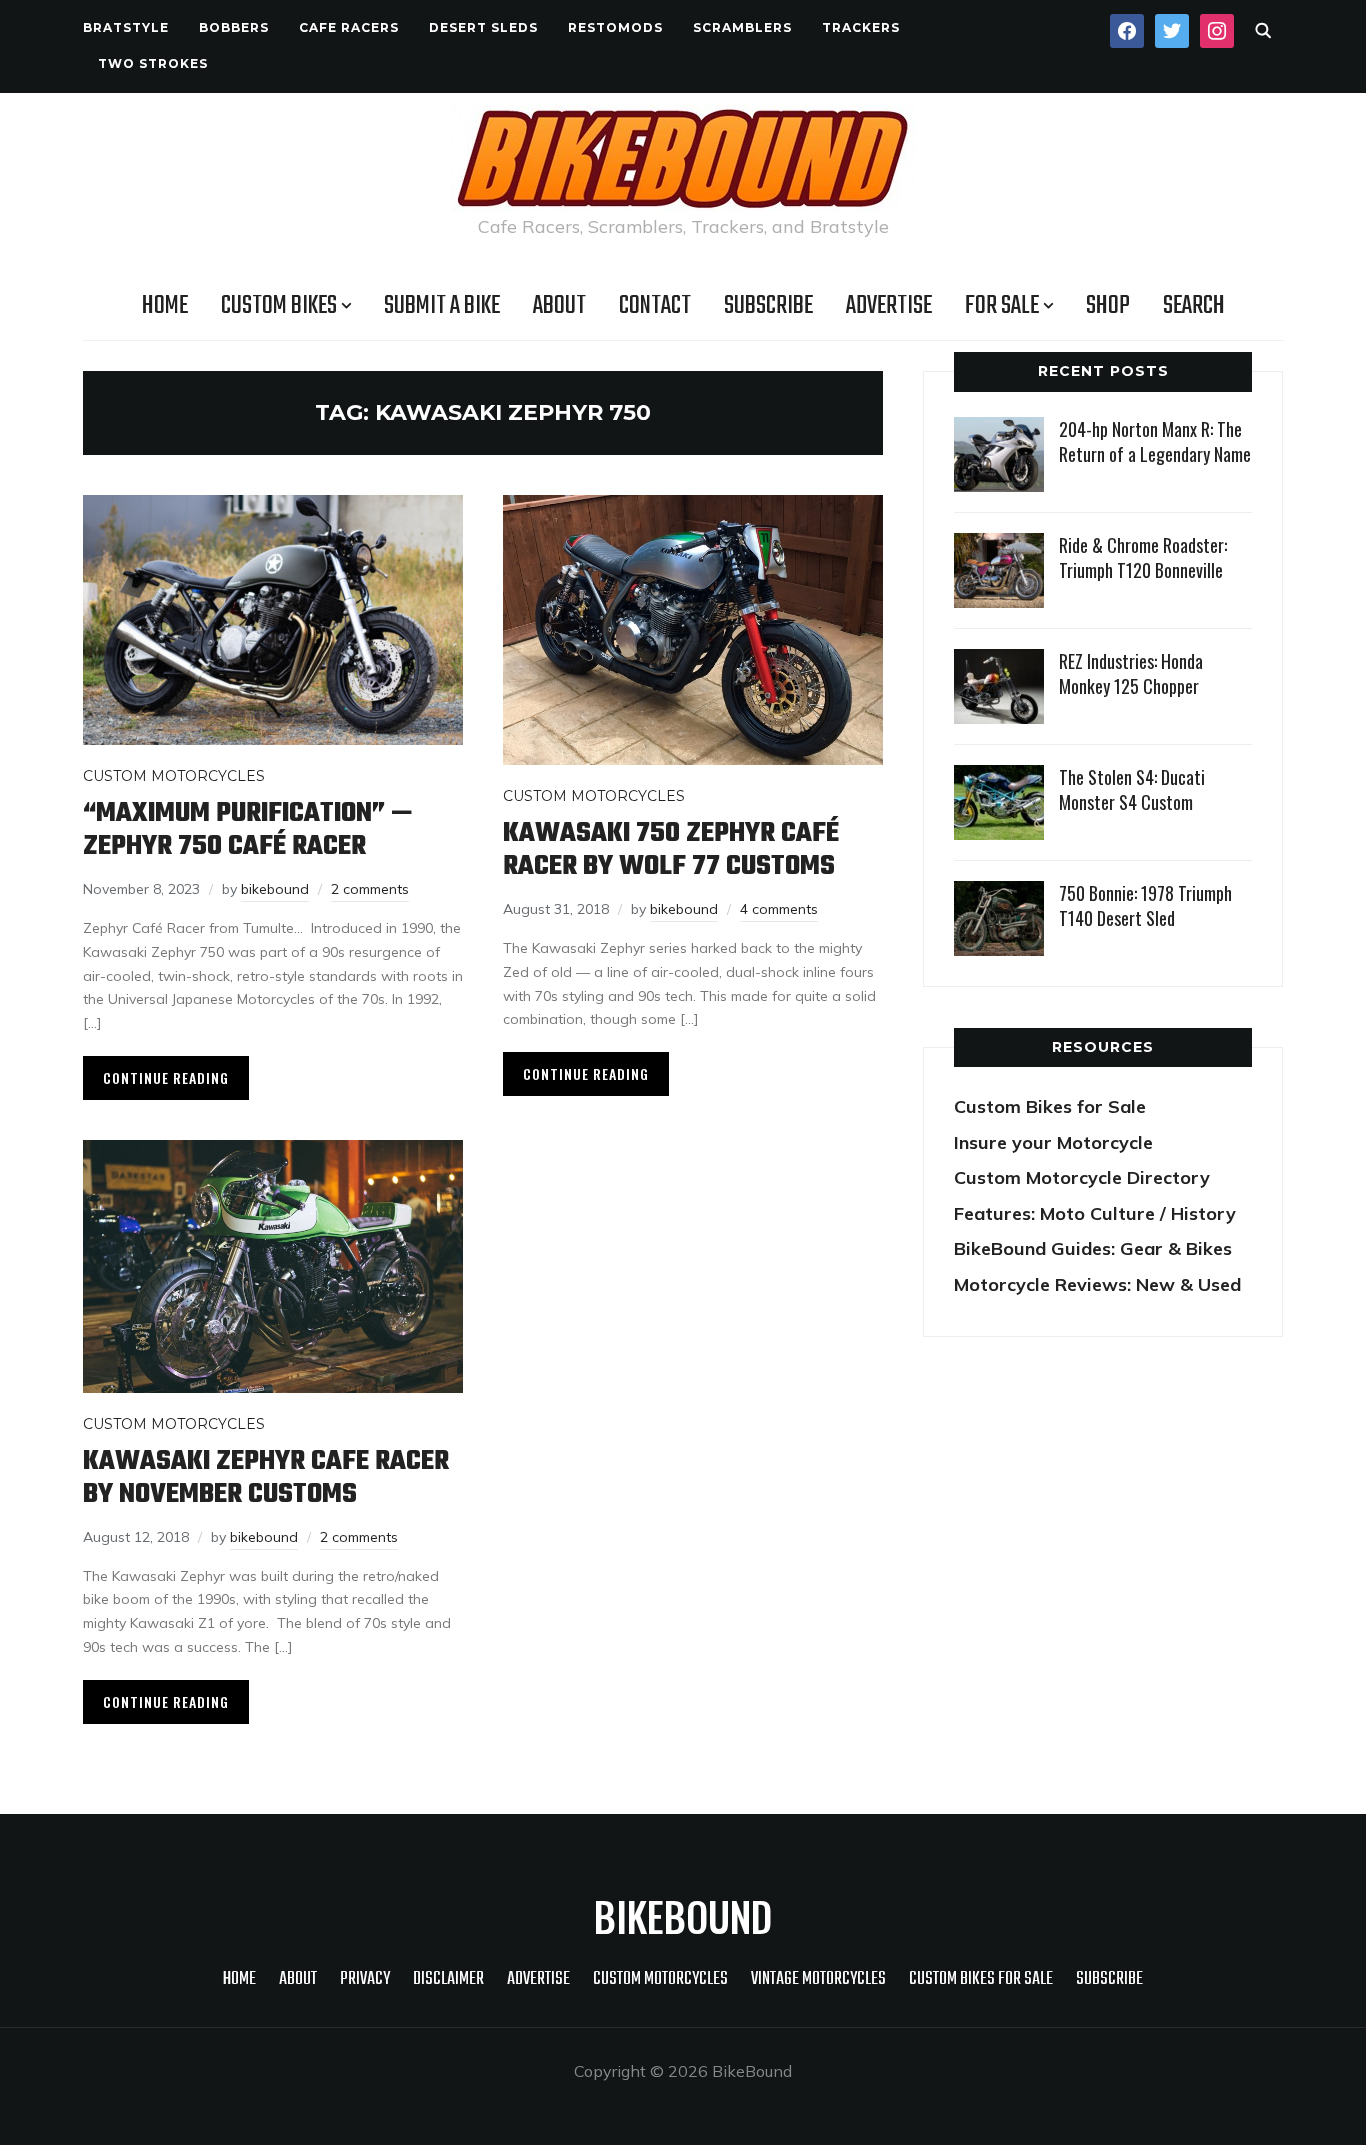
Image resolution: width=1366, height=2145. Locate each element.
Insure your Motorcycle (1053, 1142)
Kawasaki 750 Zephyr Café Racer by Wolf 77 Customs (671, 850)
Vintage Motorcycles (818, 1979)
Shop (1108, 306)
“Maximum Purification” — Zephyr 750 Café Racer (248, 830)
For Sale (1002, 306)
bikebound (275, 889)
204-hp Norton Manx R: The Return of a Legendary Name (1155, 441)
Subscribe (768, 306)
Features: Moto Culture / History (1095, 1213)
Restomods (615, 27)
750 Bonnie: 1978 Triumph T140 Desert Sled (1145, 905)
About (559, 306)
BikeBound (683, 1916)
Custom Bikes (279, 306)
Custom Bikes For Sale (981, 1979)
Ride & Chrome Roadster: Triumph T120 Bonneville (1143, 557)
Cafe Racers (349, 27)
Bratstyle (126, 27)
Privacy (365, 1979)
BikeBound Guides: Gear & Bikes (1093, 1248)
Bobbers (234, 27)
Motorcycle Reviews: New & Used (1097, 1284)
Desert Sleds (483, 27)
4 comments (779, 909)
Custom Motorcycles (174, 776)
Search (1194, 306)
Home (165, 306)
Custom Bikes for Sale (1050, 1106)
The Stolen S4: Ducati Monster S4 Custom (1132, 789)
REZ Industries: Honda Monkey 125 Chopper (1131, 673)
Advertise (889, 306)
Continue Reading (166, 1077)
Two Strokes (153, 63)
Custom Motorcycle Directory (1082, 1177)
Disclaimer (448, 1979)
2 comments (370, 889)
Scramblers (742, 27)
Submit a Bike (442, 306)
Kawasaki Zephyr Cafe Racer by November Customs (266, 1478)
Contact (655, 306)
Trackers (861, 27)
